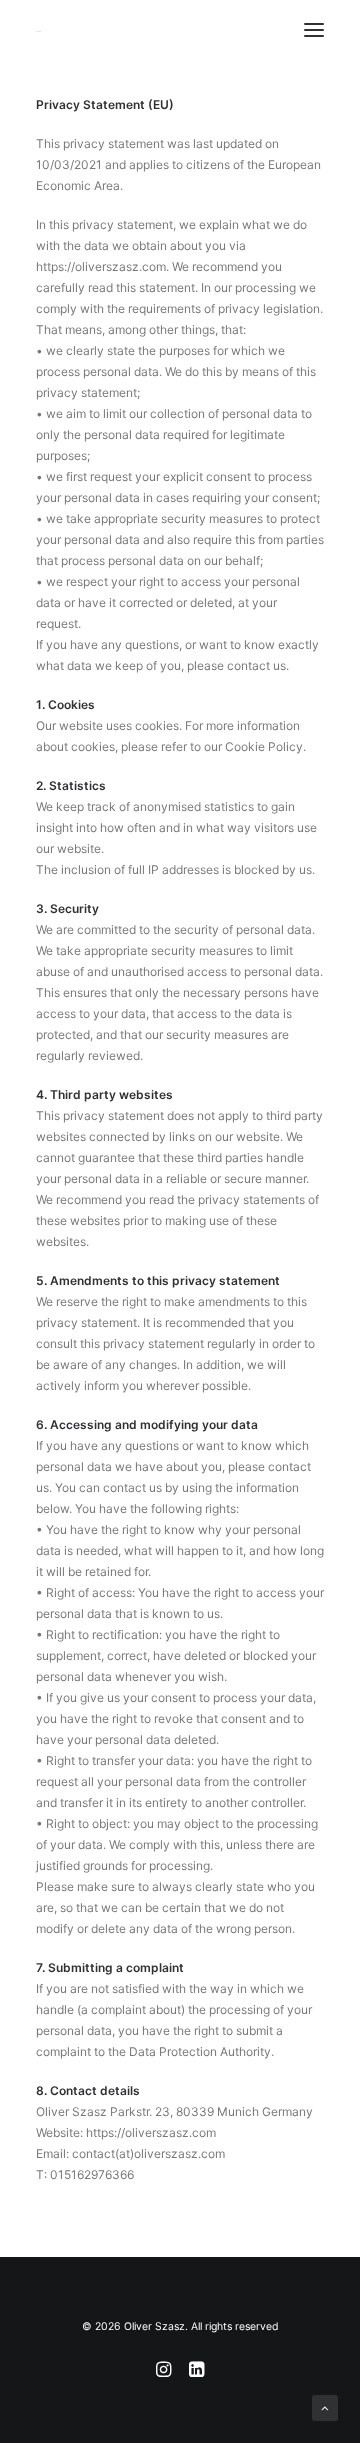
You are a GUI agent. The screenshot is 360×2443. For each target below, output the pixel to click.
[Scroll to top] (325, 2406)
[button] (314, 29)
